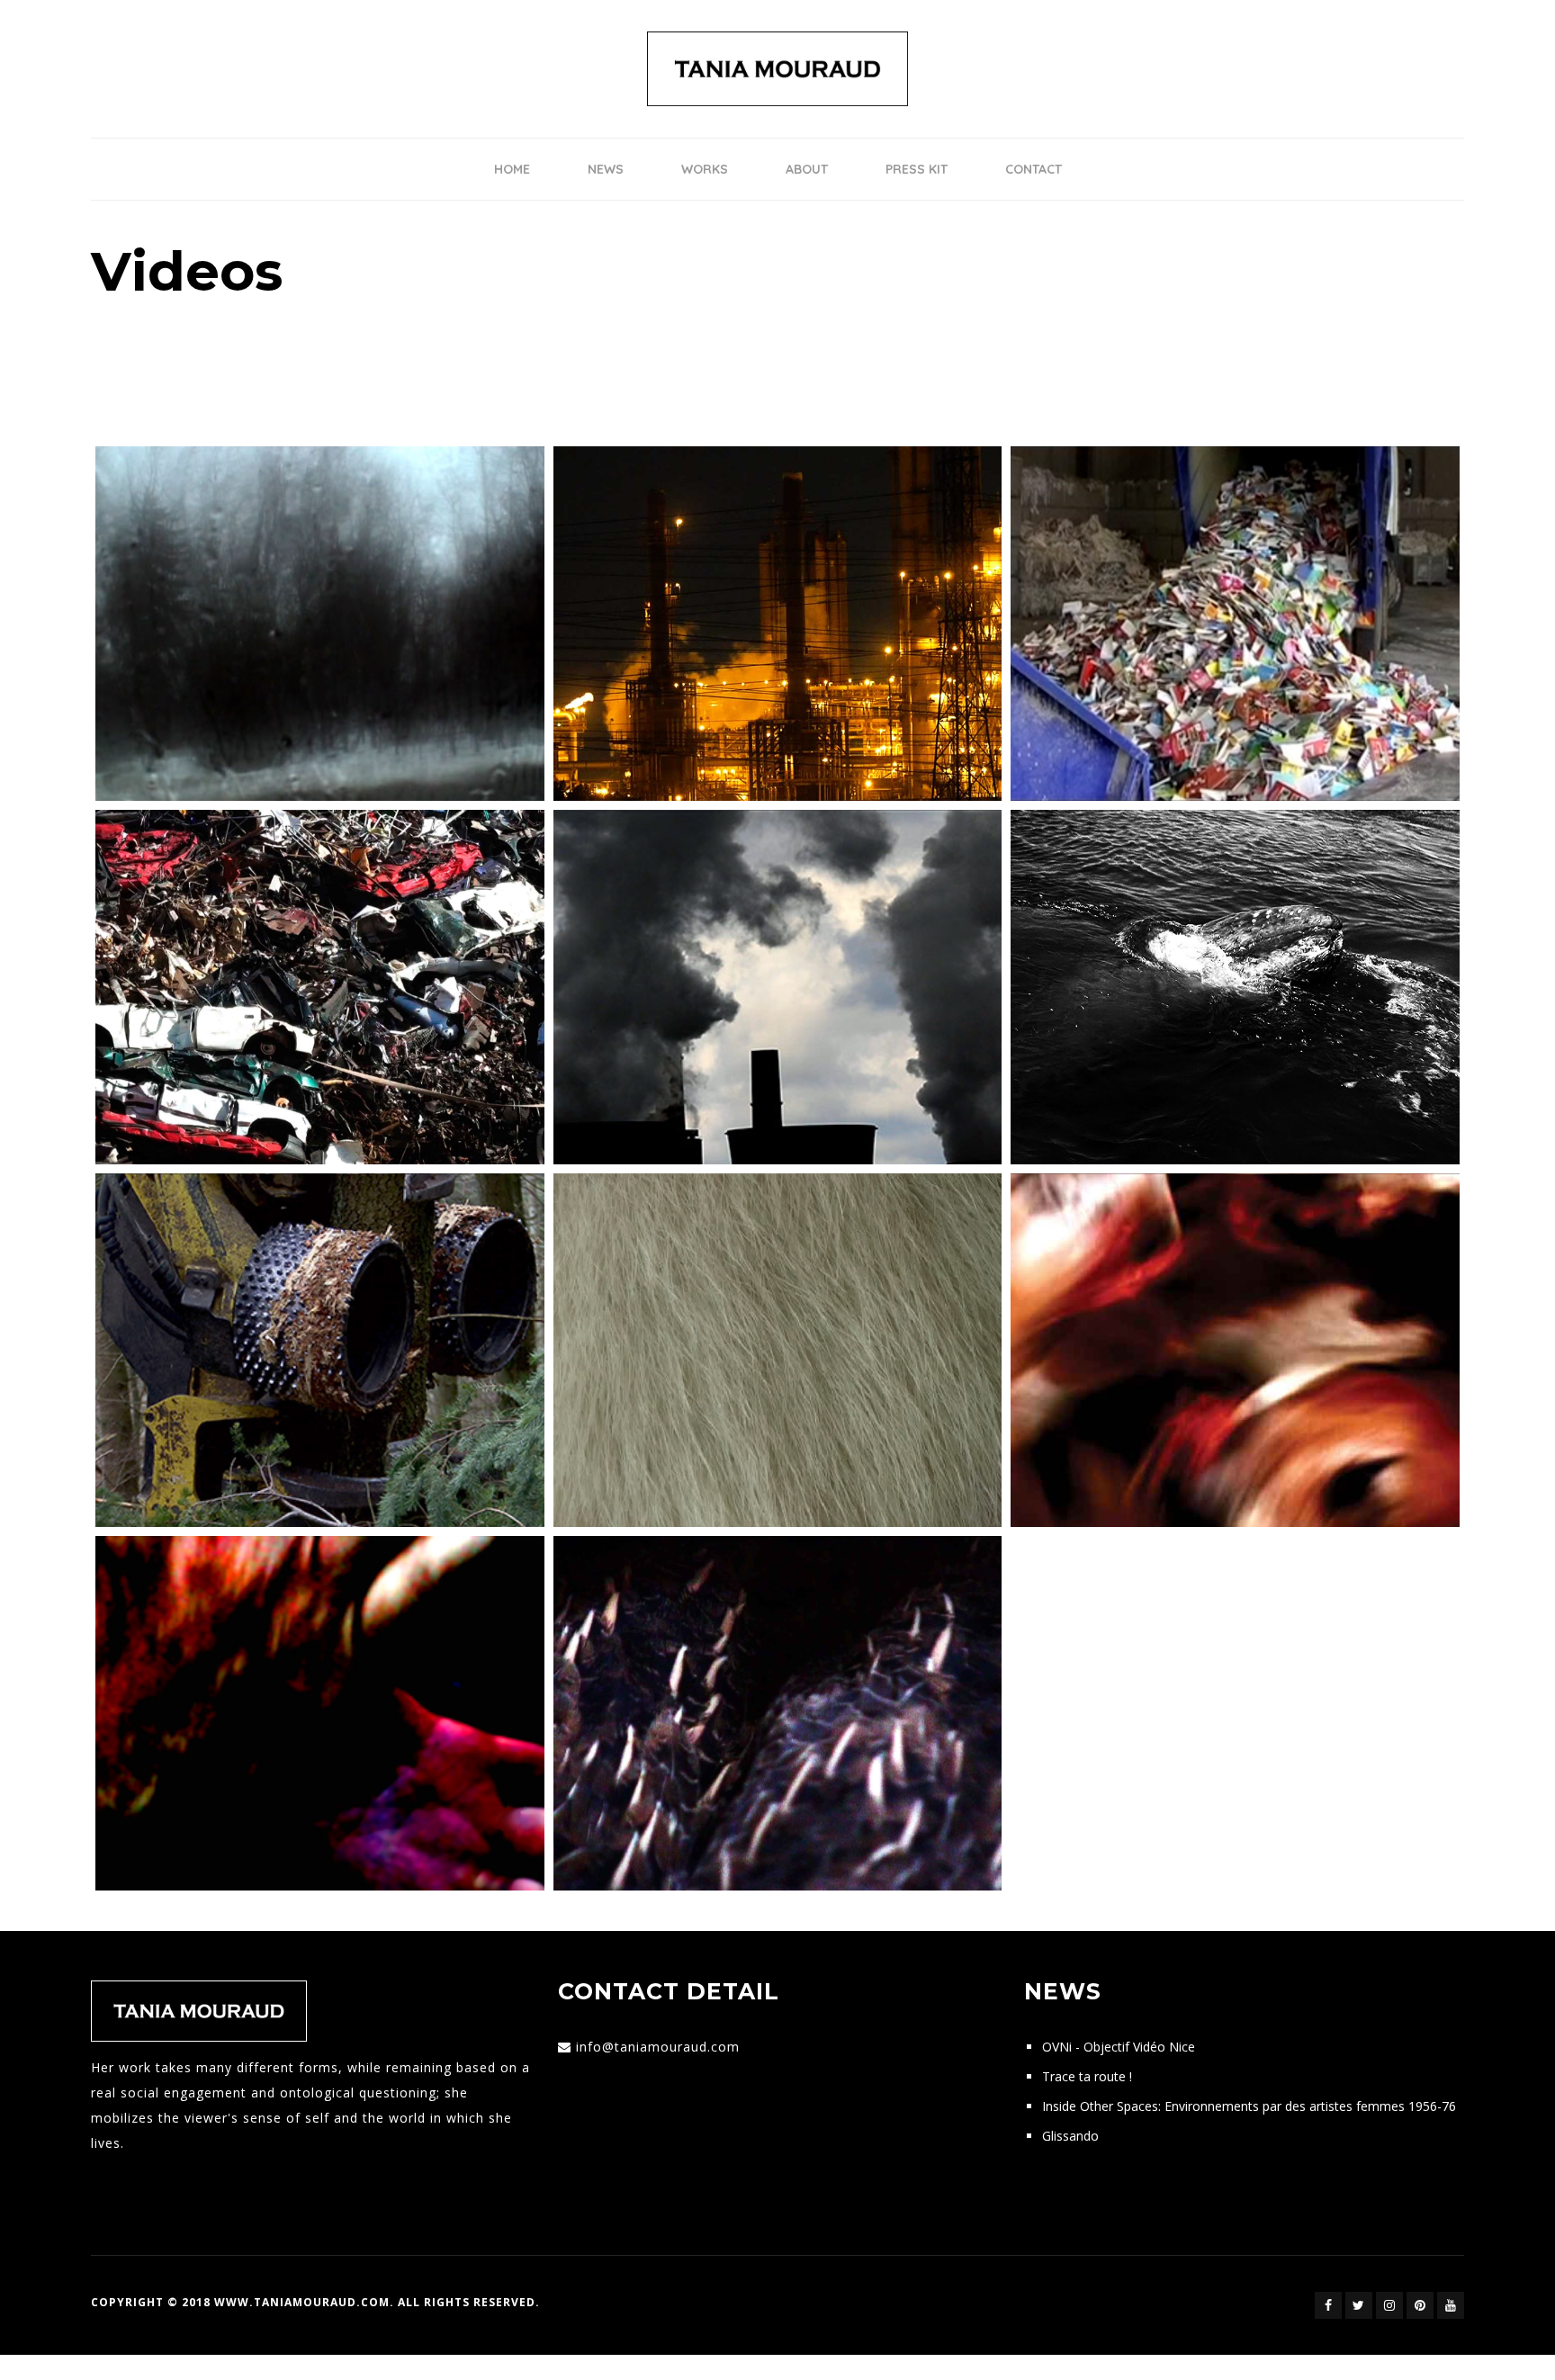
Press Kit (917, 169)
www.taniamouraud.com (302, 2302)
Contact (1034, 169)
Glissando (1070, 2136)
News (606, 169)
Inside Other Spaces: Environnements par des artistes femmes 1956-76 (1249, 2106)
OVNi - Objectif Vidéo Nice (1119, 2047)
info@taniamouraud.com (658, 2047)
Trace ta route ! (1087, 2076)
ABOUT (807, 169)
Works (705, 169)
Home (512, 169)
